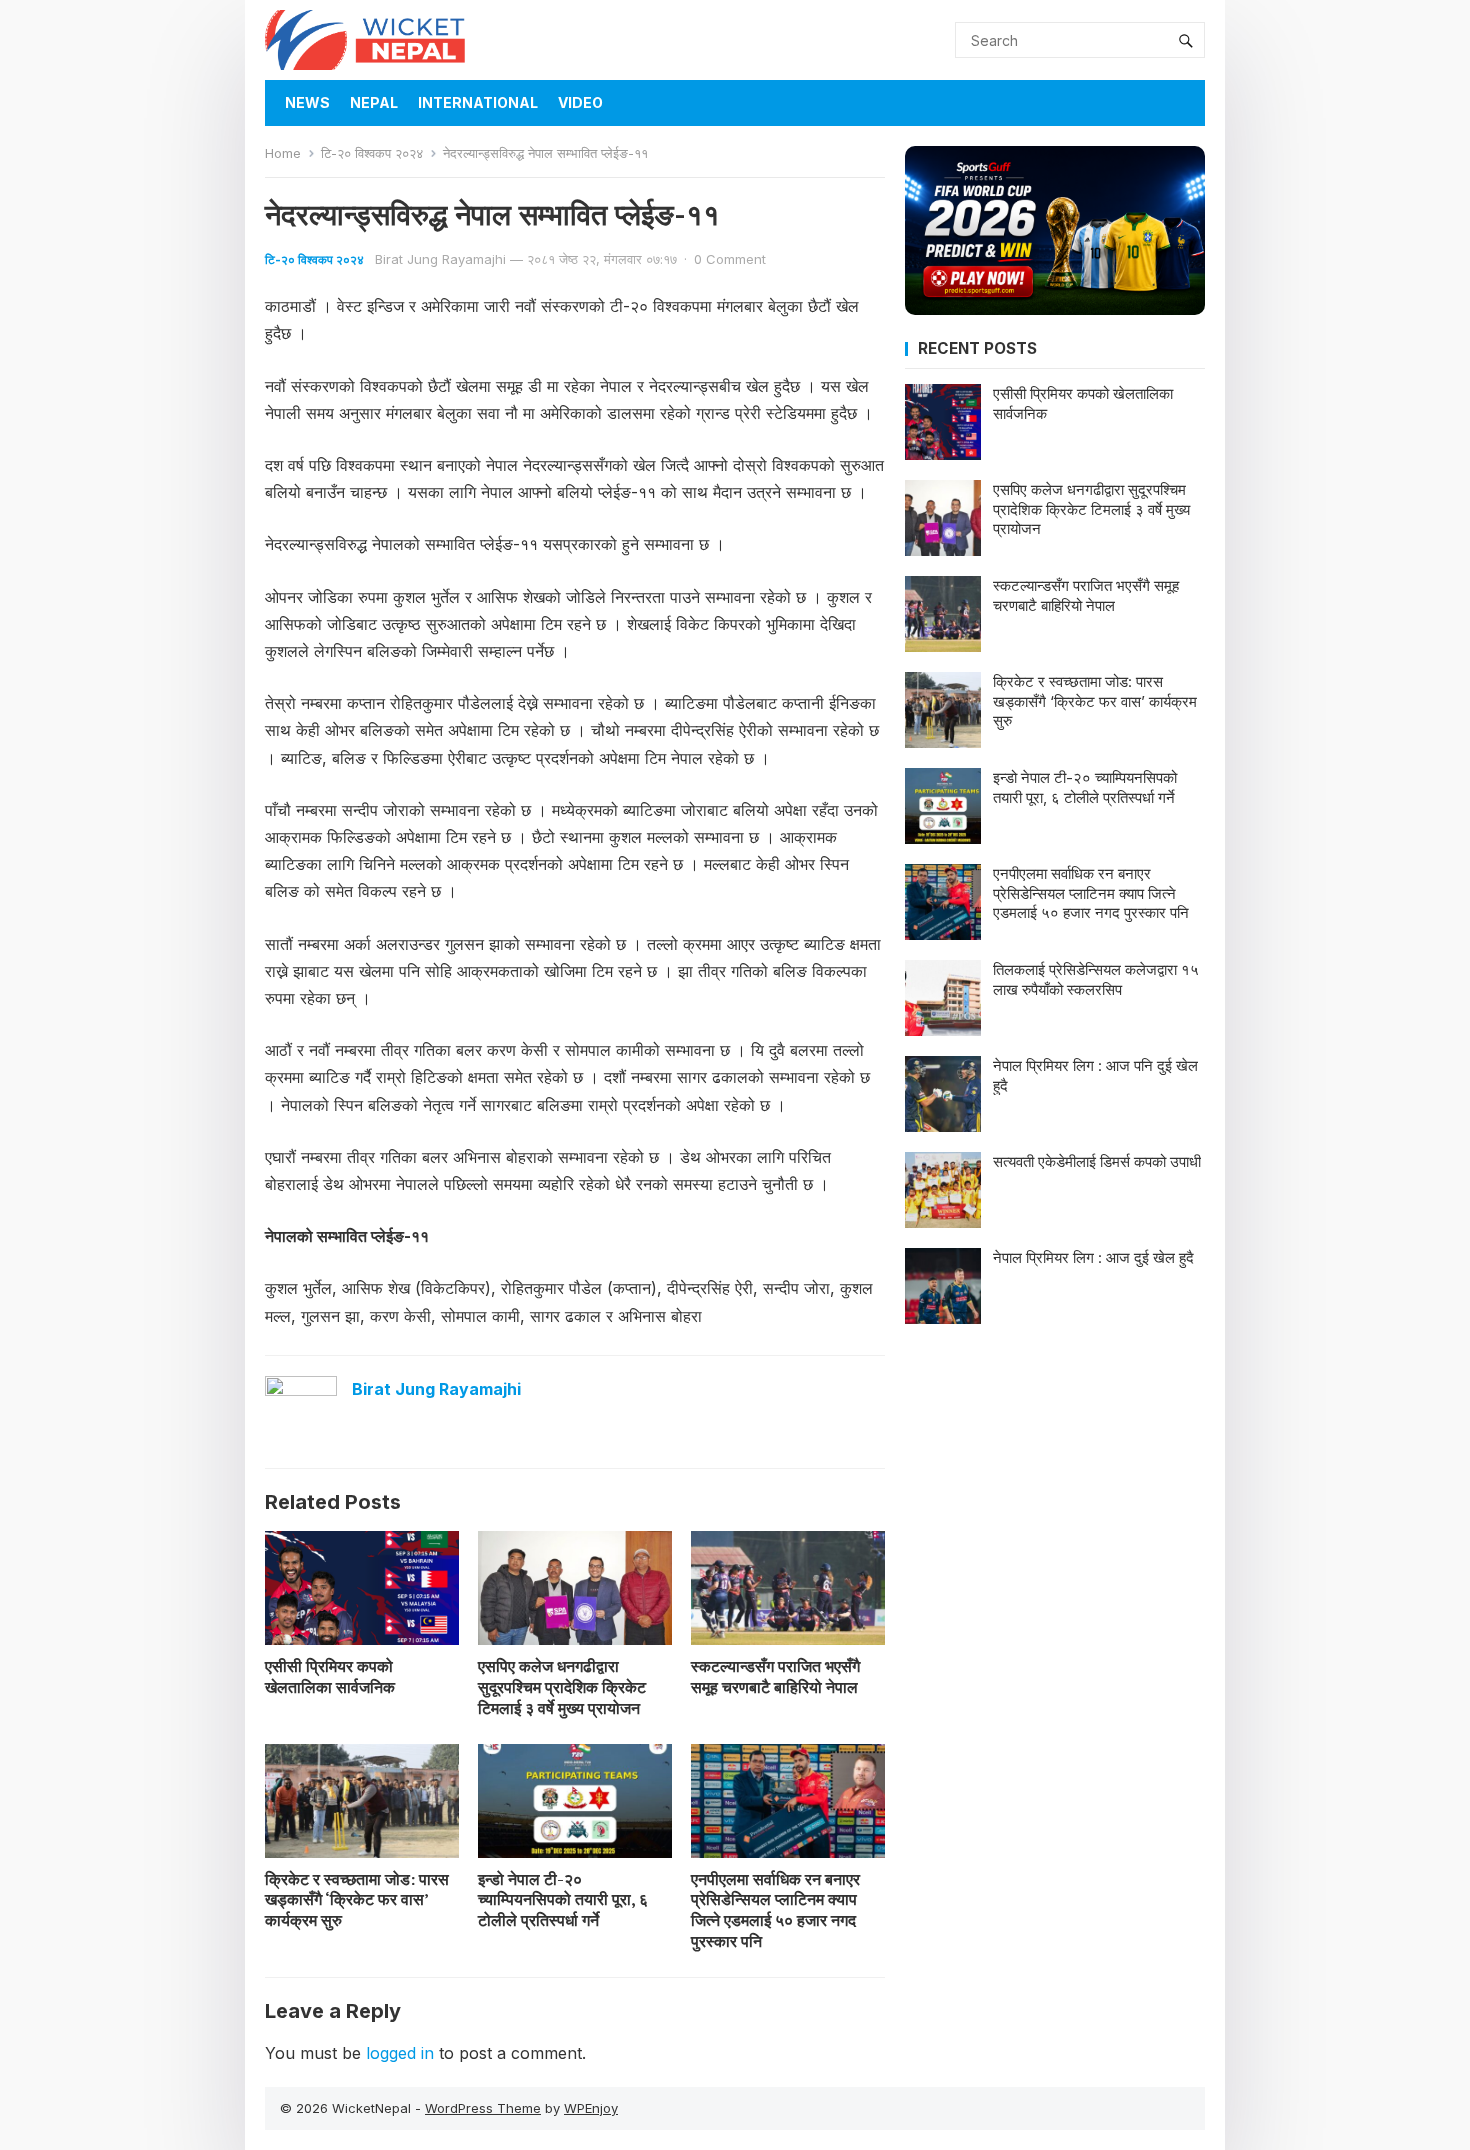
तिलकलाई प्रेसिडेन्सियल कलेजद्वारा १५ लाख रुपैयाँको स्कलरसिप (1096, 979)
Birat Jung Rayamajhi (440, 259)
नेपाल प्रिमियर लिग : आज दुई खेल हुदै (1093, 1257)
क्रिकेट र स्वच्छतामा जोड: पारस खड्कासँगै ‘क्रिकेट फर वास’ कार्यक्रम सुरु (357, 1900)
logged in (400, 2053)
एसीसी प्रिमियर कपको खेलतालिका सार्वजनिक (330, 1676)
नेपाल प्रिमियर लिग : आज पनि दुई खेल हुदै (1095, 1075)
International (478, 102)
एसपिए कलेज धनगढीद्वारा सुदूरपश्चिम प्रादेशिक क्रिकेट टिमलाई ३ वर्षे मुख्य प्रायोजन (562, 1687)
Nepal (374, 102)
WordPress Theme (483, 2108)
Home (283, 153)
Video (580, 102)
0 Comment (730, 259)
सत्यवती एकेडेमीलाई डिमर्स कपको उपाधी (1097, 1161)
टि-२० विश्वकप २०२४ (372, 153)
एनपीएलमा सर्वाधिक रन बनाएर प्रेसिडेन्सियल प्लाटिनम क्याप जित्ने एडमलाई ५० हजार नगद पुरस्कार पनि (775, 1910)
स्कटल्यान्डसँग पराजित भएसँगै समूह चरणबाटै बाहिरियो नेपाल (775, 1676)
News (307, 102)
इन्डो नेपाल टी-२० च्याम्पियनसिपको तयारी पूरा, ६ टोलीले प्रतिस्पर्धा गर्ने (563, 1900)
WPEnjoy (591, 2108)
